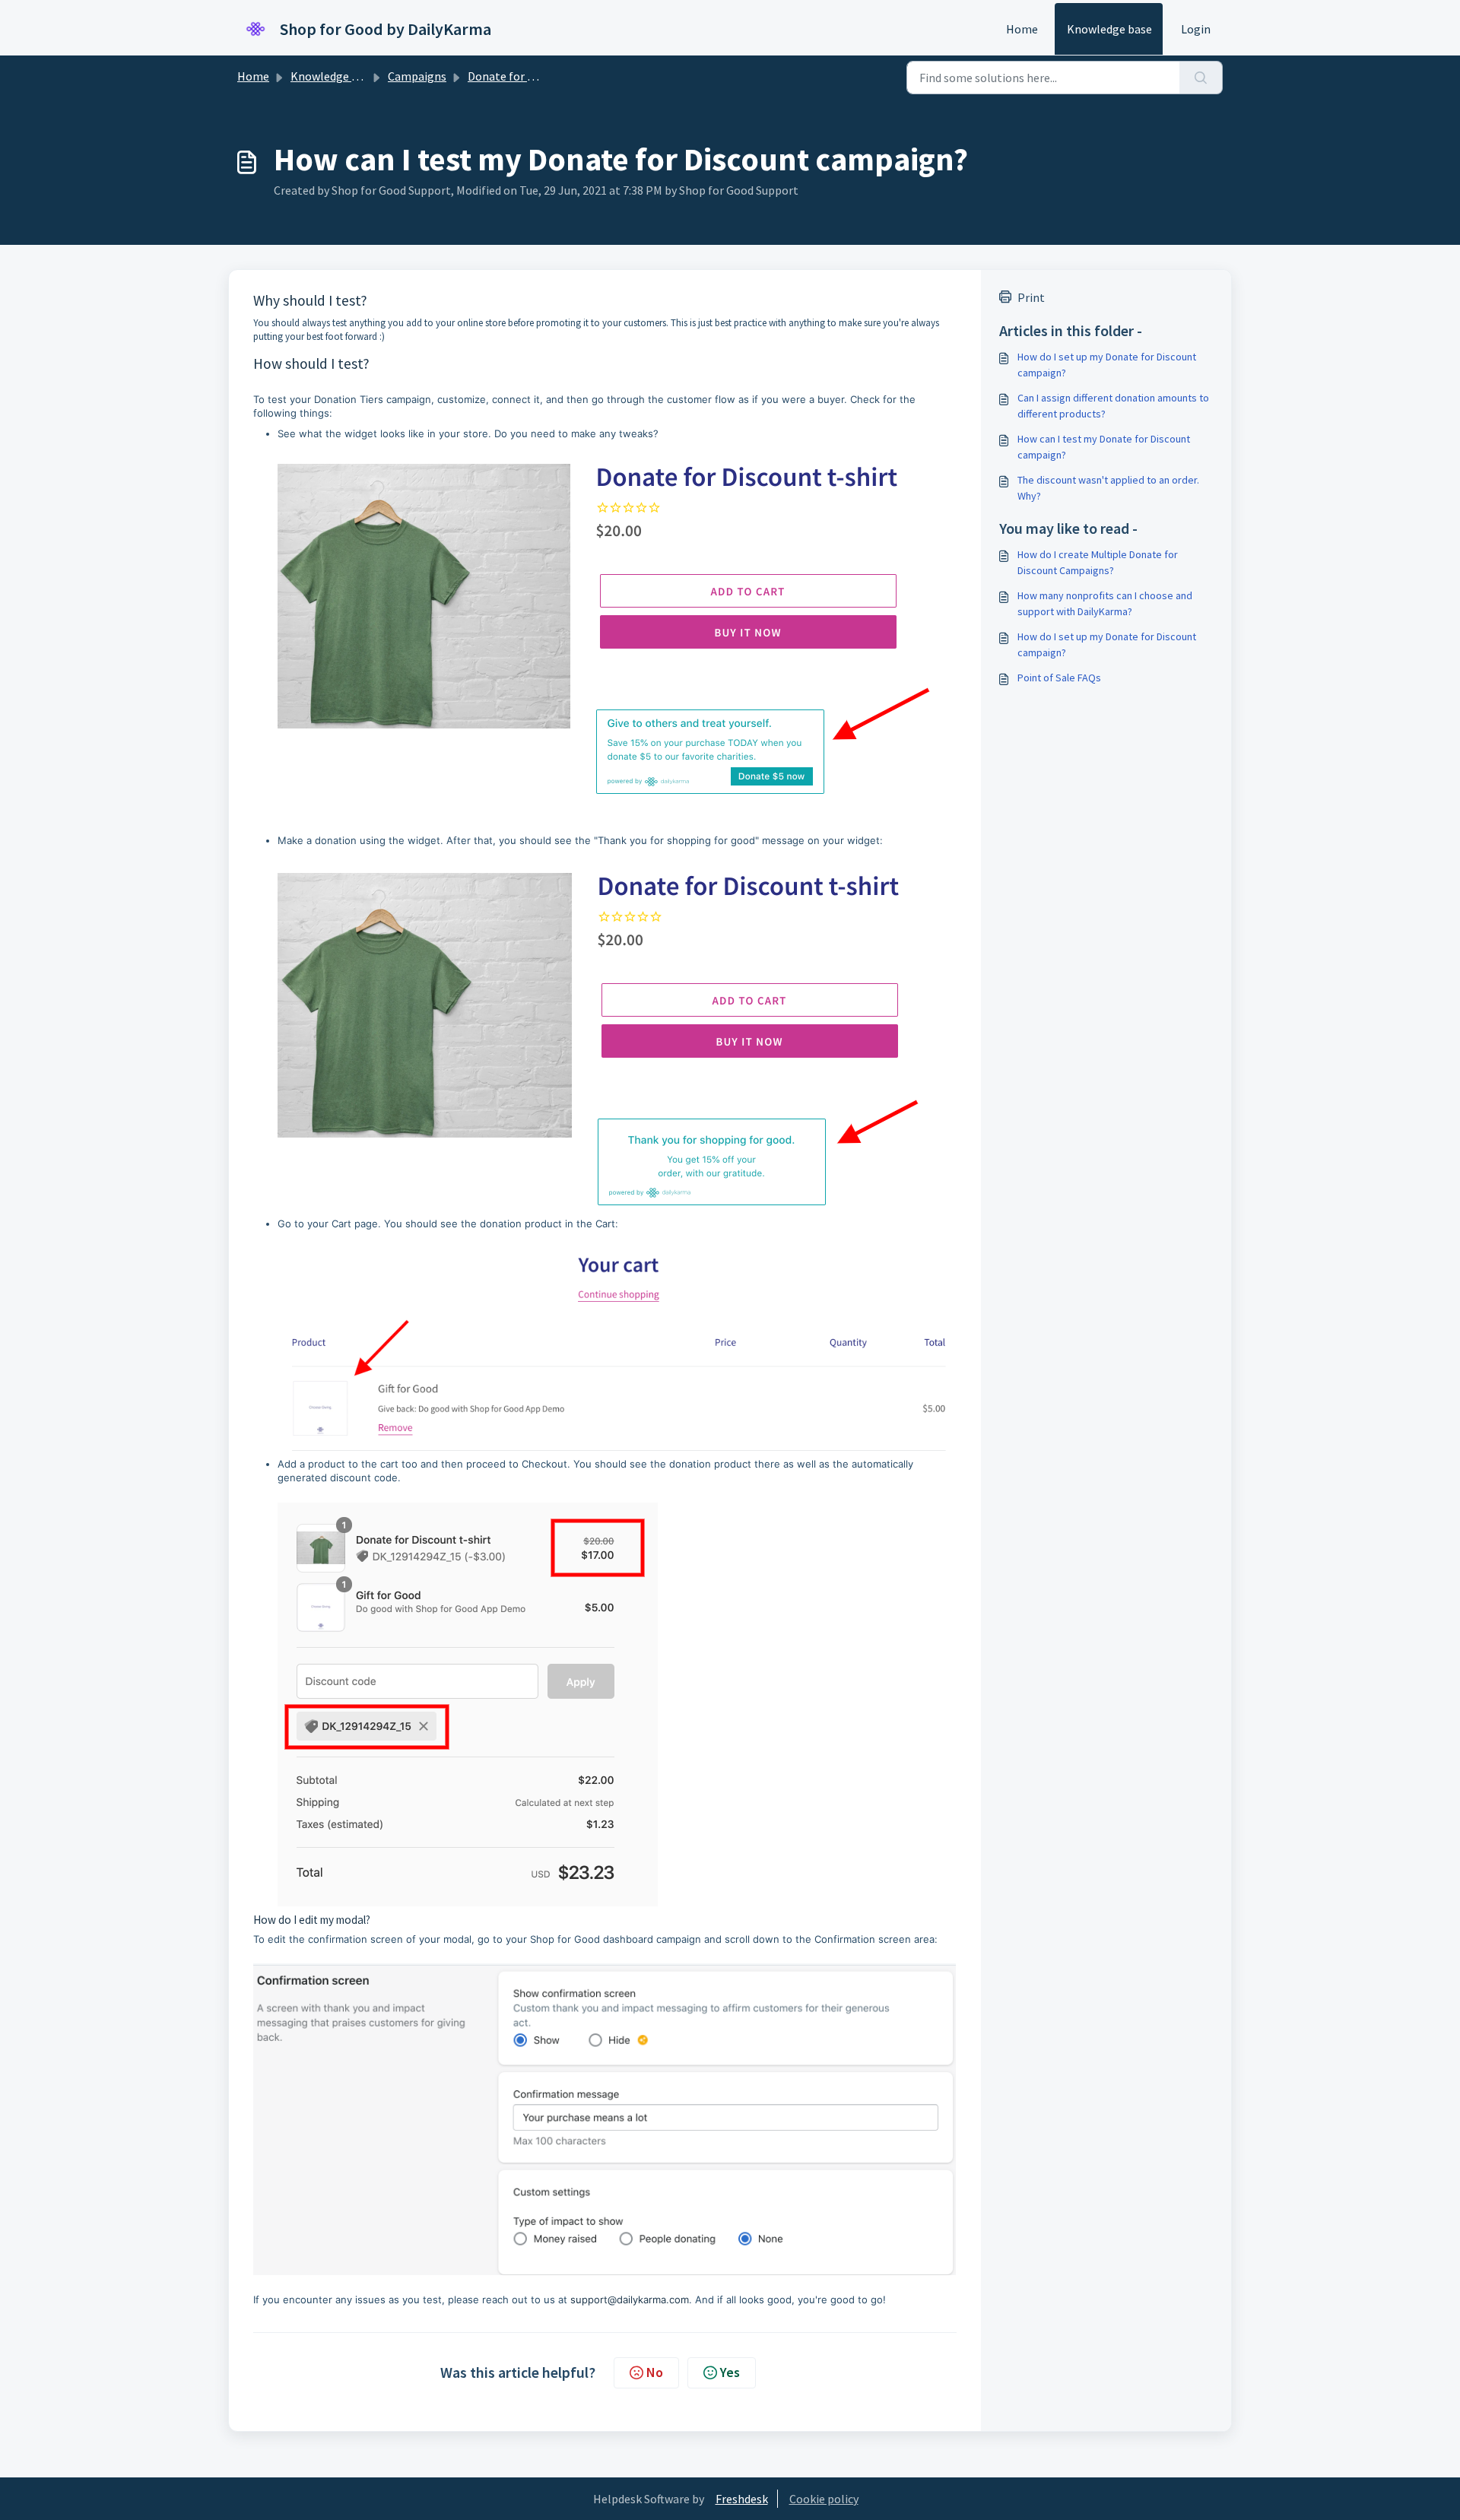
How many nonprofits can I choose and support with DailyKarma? (1105, 603)
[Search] (1201, 78)
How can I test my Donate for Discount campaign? (1104, 447)
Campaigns (417, 76)
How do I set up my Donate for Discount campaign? (1107, 365)
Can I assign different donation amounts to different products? (1113, 406)
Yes (730, 2372)
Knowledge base (1109, 29)
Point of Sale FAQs (1059, 678)
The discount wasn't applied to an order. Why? (1108, 488)
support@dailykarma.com (630, 2299)
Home (1022, 29)
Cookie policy (824, 2499)
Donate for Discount (521, 76)
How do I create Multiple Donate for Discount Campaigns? (1098, 562)
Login (1196, 29)
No (655, 2372)
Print (1031, 297)
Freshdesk (742, 2499)
